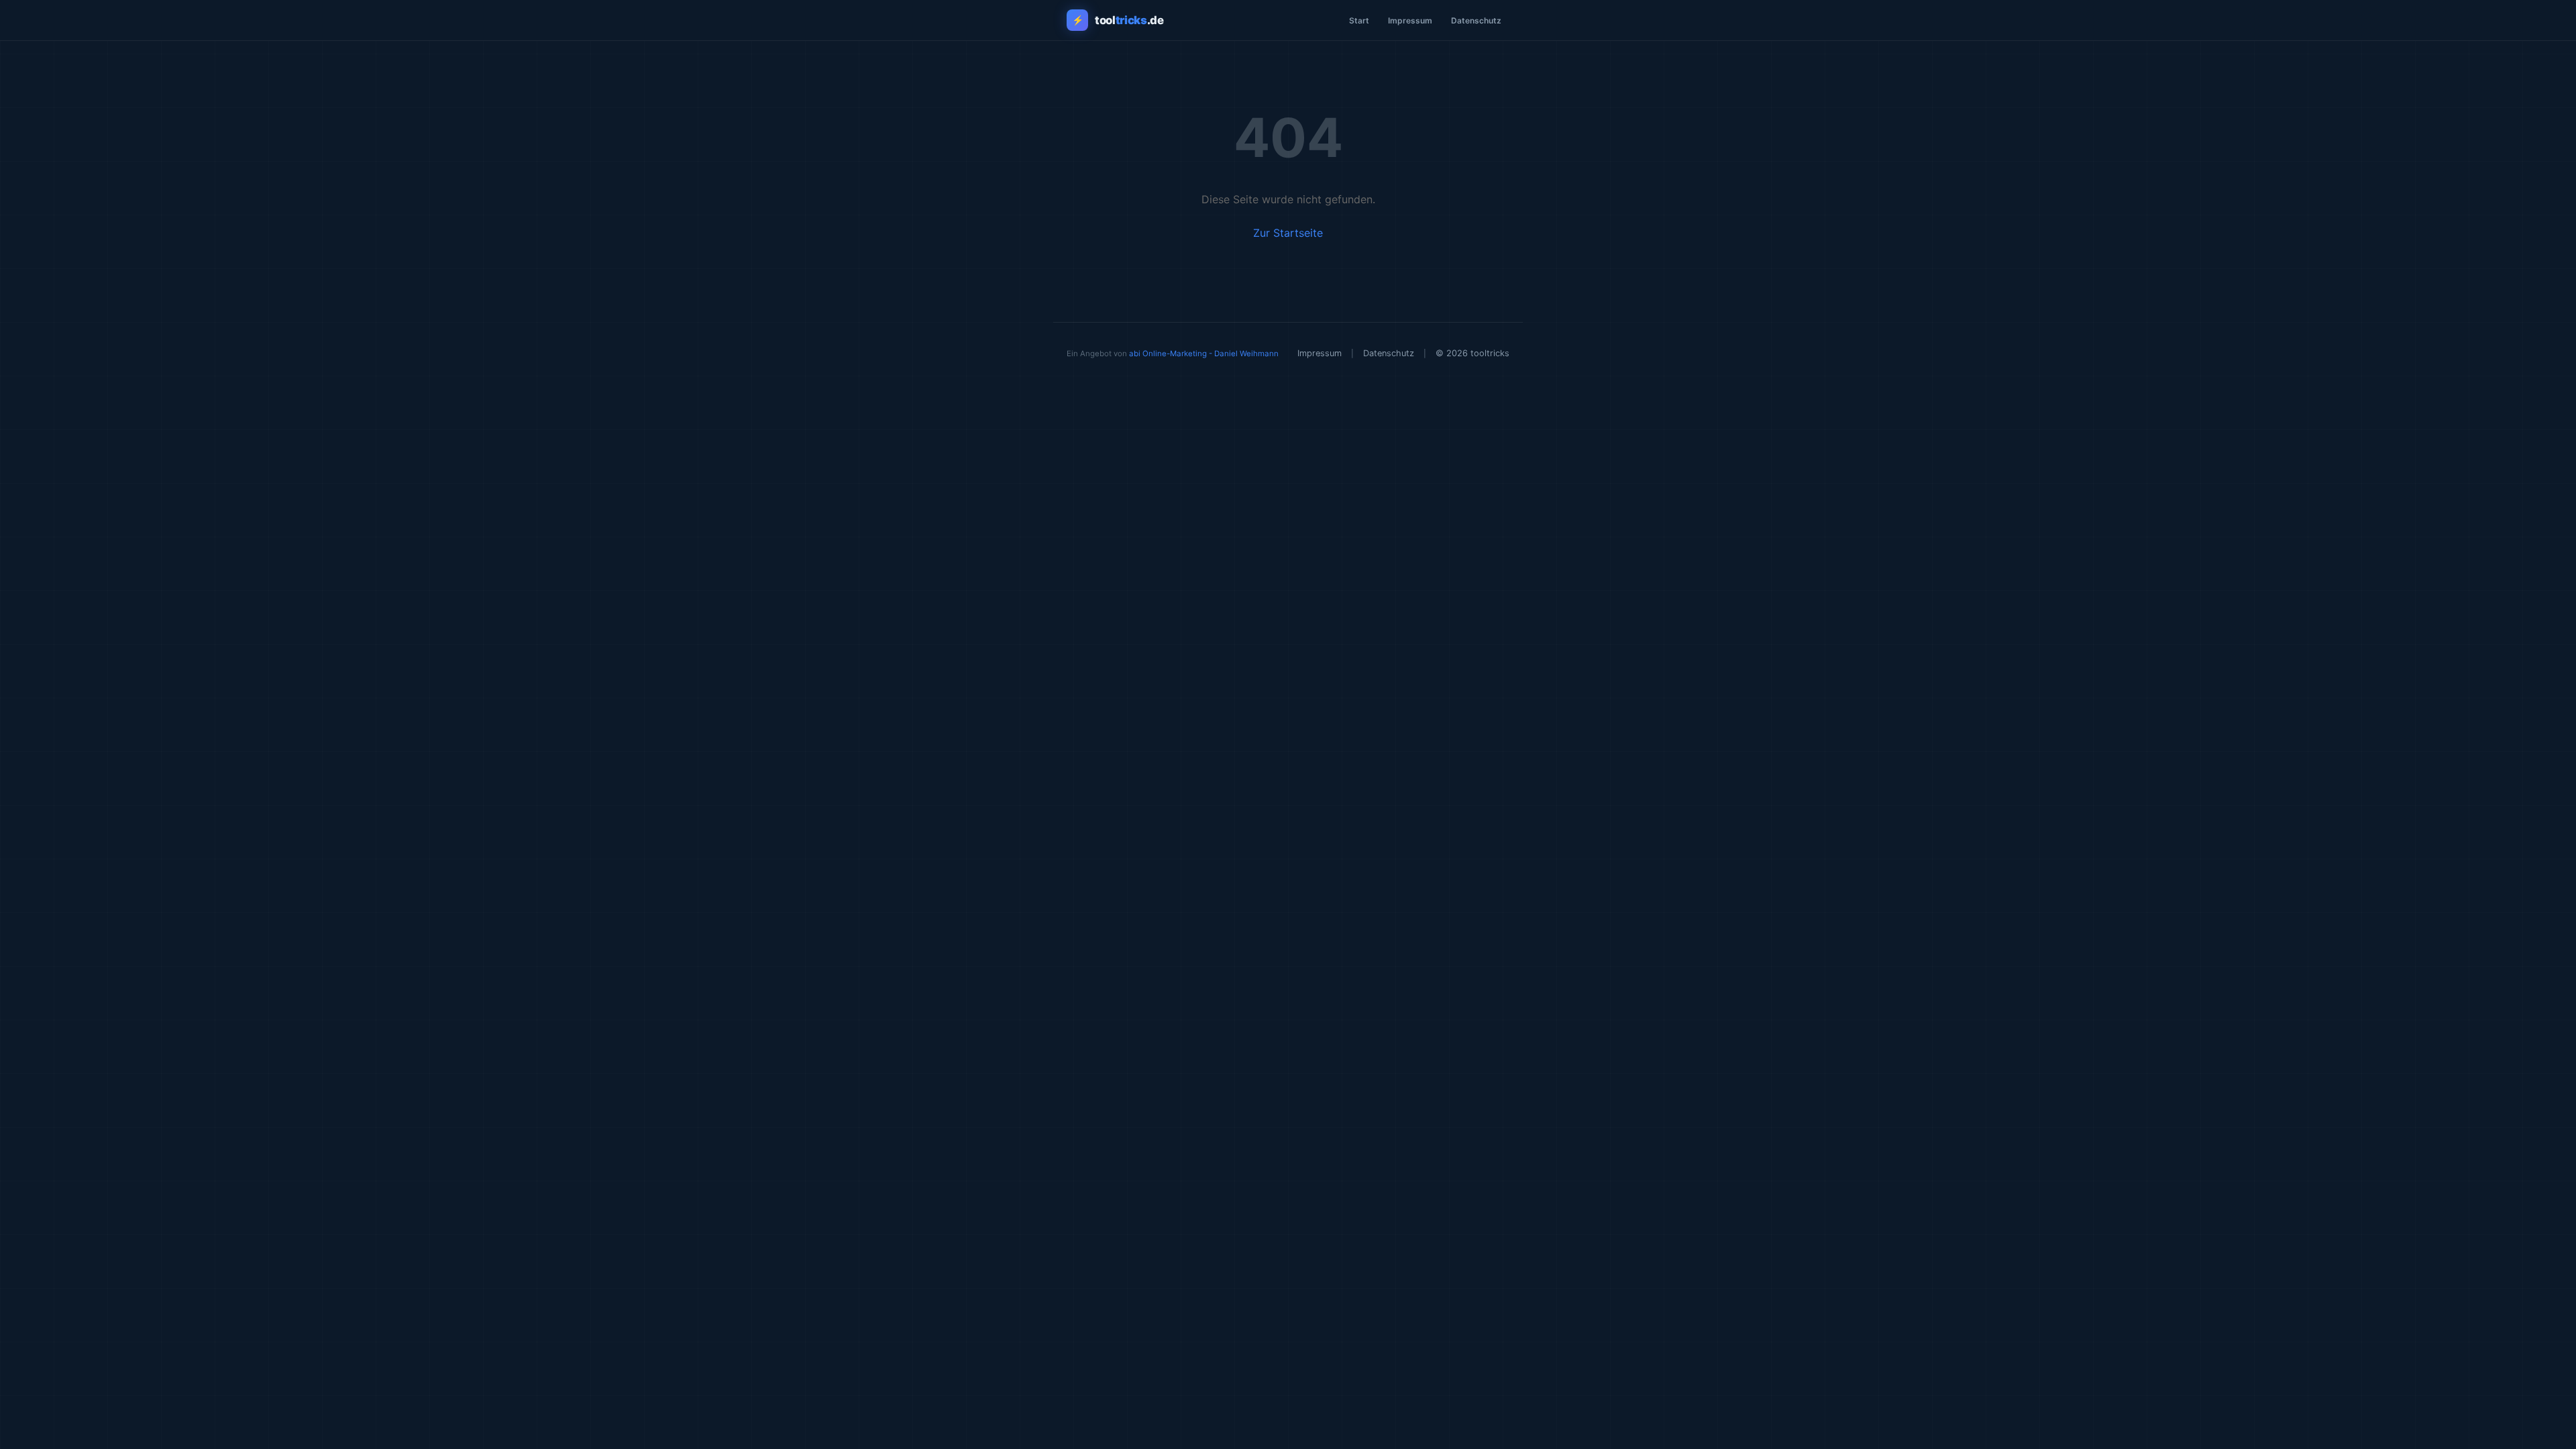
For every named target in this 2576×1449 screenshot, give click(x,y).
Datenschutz (1476, 20)
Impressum (1410, 20)
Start (1359, 20)
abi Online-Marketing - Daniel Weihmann (1204, 354)
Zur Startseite (1288, 233)
